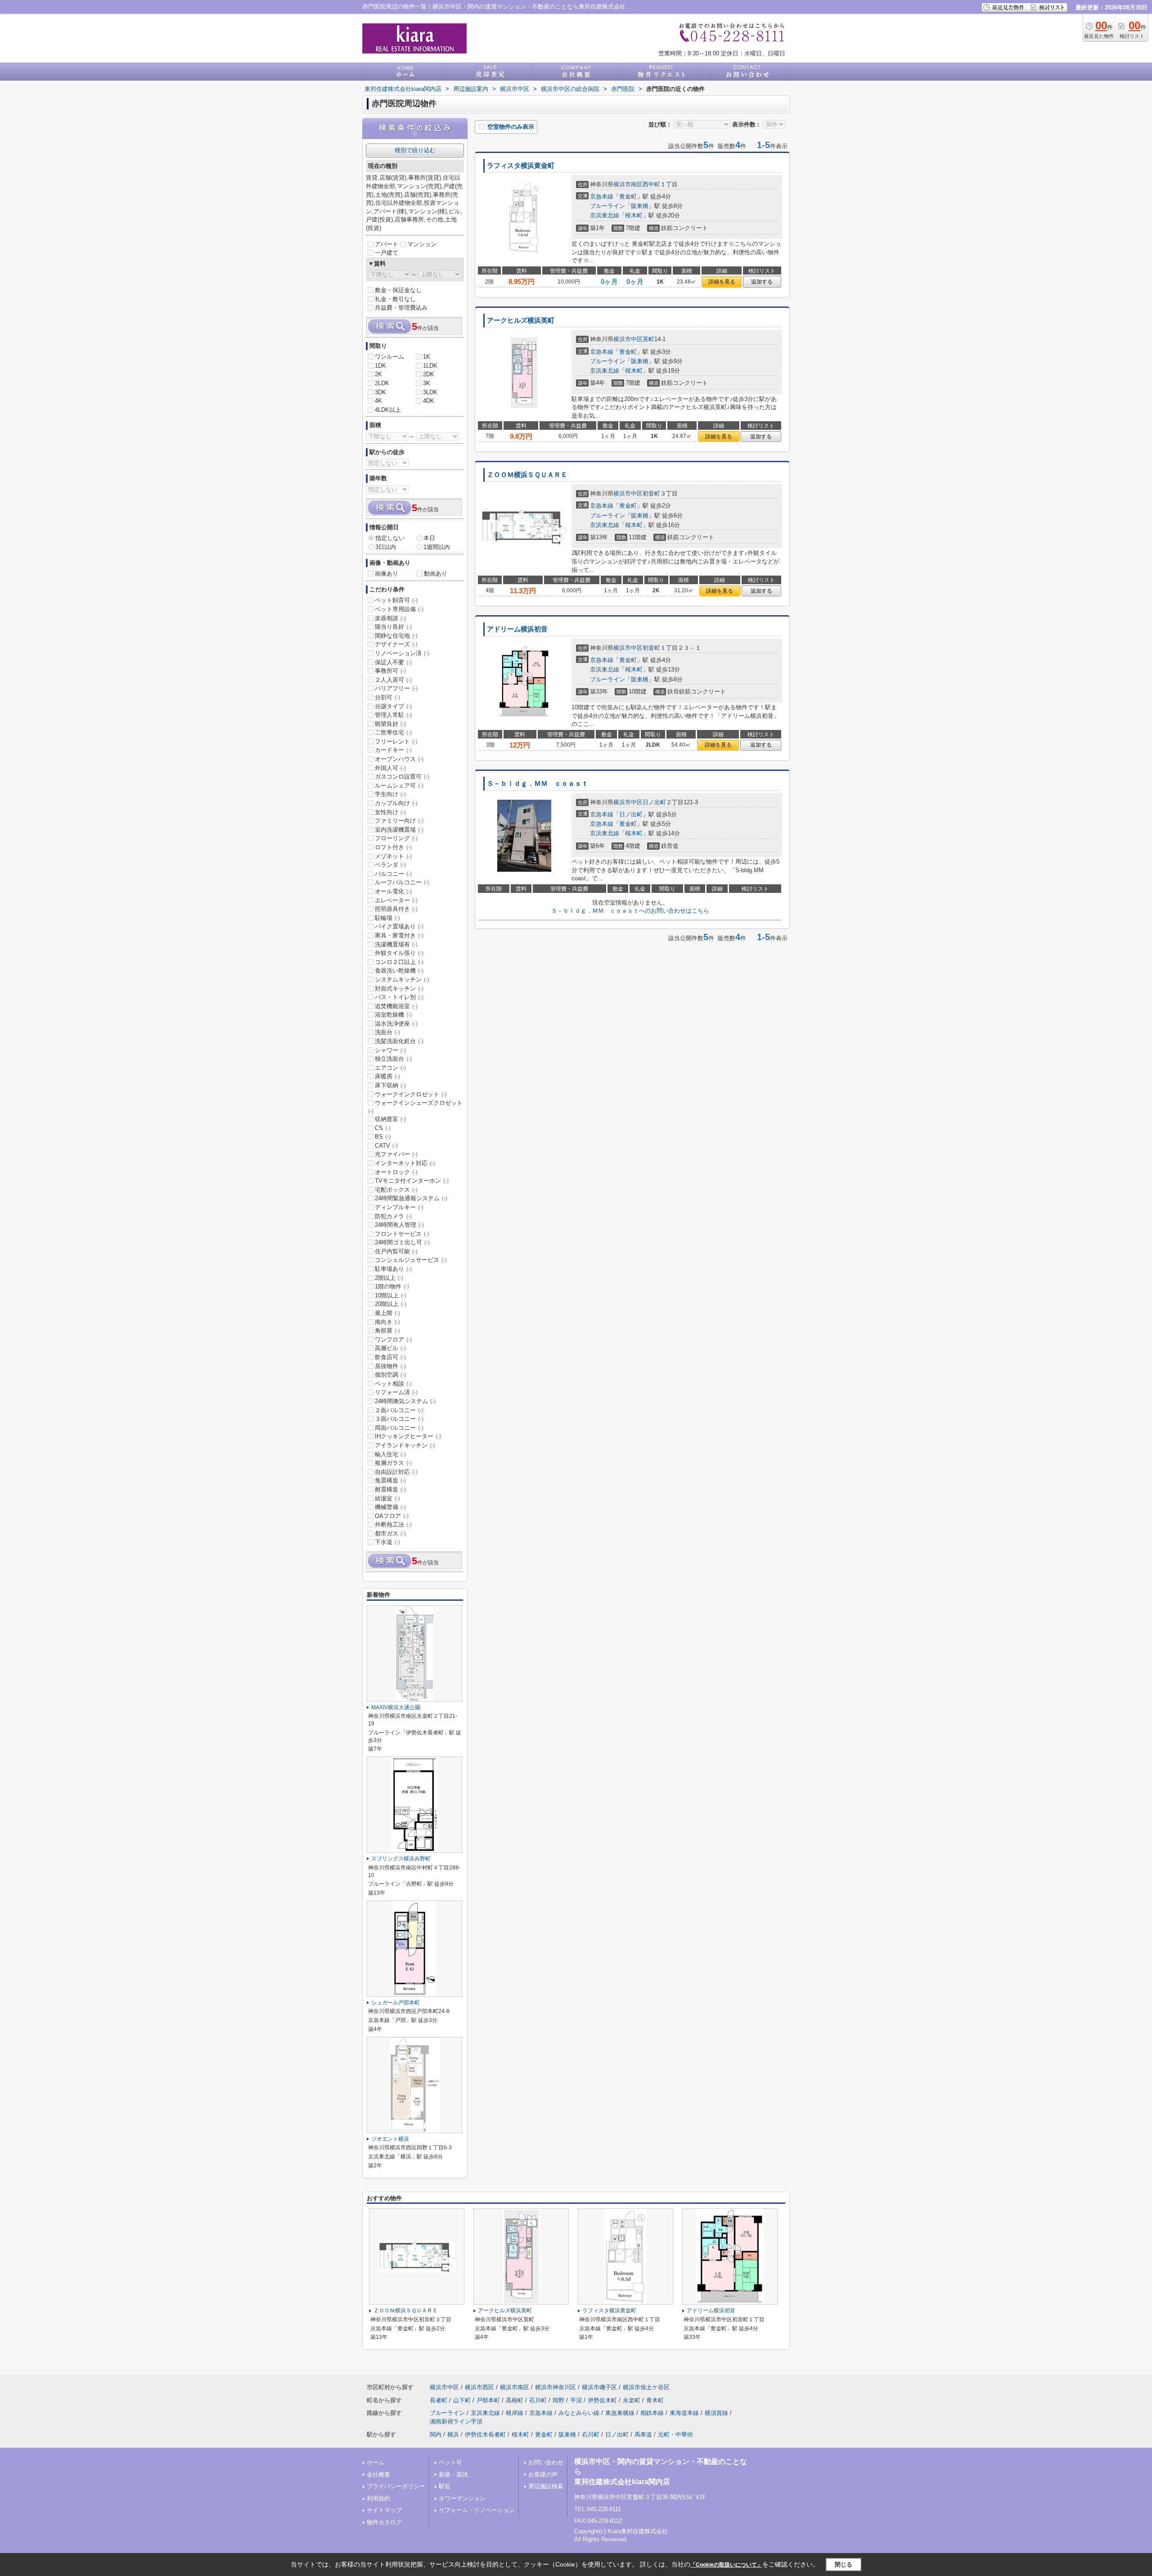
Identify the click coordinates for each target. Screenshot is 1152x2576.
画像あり (387, 574)
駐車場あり (393, 1269)
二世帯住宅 (393, 732)
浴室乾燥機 (393, 1015)
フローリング (396, 838)
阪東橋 (640, 206)
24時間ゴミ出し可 (402, 1242)
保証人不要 (393, 662)
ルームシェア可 (399, 786)
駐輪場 (387, 918)
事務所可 (390, 671)
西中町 (651, 184)
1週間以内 (437, 547)
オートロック (396, 1172)
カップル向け (396, 803)
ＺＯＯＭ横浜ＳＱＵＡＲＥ (527, 475)
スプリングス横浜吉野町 (401, 1859)
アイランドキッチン (405, 1445)
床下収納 (390, 1085)
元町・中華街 (675, 2434)
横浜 (453, 2434)
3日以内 (386, 547)
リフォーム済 (396, 1392)
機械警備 (390, 1507)
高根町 (515, 2400)
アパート (387, 244)
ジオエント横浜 (390, 2139)
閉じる (844, 2564)
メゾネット (393, 856)
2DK (429, 374)
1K (427, 357)
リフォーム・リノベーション (477, 2510)
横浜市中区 (628, 339)
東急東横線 (620, 2413)
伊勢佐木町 (602, 2400)
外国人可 (390, 768)
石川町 (538, 2400)
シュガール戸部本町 (396, 2003)
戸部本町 (488, 2400)
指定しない (390, 538)
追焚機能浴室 (396, 1006)
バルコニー (393, 874)
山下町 (462, 2400)
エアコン (390, 1068)
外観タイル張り (399, 953)
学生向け (390, 794)
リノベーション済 (402, 653)
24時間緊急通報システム (411, 1198)
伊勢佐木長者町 (485, 2434)
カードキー (393, 750)
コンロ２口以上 (399, 962)
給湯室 (387, 1498)
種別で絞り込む (415, 150)
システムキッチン (402, 980)
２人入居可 (393, 680)
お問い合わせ (546, 2462)
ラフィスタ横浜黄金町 (521, 166)
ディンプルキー (399, 1207)
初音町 (651, 493)
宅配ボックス (396, 1190)
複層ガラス (393, 1463)
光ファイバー (396, 1154)
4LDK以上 (388, 410)
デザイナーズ (396, 644)
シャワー (390, 1050)
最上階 (387, 1313)
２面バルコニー (399, 1410)
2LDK (382, 383)
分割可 (387, 697)
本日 (429, 538)
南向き (387, 1322)
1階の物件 (392, 1286)
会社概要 (378, 2475)
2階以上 (389, 1278)
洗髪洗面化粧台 (399, 1041)
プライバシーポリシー (396, 2486)
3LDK (430, 392)
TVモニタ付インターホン (412, 1181)
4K (378, 401)
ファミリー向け (399, 821)
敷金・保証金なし (398, 290)
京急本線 (602, 196)
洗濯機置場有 (396, 944)
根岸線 (515, 2413)
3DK (380, 392)
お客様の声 (543, 2475)
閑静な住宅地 (396, 636)
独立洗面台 (393, 1059)
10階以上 (391, 1295)
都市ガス (390, 1533)
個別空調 (390, 1375)
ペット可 (450, 2462)
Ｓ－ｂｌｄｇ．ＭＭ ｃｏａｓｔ (538, 784)
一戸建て (387, 253)
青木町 (655, 2400)
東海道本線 (684, 2413)
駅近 (445, 2486)
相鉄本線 (652, 2413)
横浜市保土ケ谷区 (646, 2387)
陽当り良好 (393, 627)
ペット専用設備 (399, 609)
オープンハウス (399, 759)
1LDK (430, 366)
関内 (436, 2434)
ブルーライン (607, 206)
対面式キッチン (399, 989)
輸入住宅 (390, 1454)
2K (378, 374)
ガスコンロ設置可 (402, 777)
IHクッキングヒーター (408, 1436)
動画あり (436, 574)
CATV (386, 1146)
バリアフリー (396, 688)
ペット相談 (393, 1384)
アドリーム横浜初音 (517, 629)
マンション (422, 244)
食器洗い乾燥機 (399, 971)
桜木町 (634, 215)
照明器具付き (396, 909)
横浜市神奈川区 (556, 2387)
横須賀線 (716, 2413)
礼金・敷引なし (395, 299)
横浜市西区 (479, 2387)
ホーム (376, 2462)
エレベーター (396, 900)
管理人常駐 (393, 715)
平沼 (576, 2400)
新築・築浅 (453, 2475)
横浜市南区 (628, 184)
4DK (429, 401)
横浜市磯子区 (599, 2387)
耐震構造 (390, 1489)
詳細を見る (722, 282)
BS (383, 1137)
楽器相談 (390, 618)
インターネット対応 (405, 1163)
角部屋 (387, 1331)
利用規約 (378, 2498)
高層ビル (390, 1348)
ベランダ (390, 865)
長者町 (439, 2400)
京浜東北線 (605, 215)
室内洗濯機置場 (399, 830)
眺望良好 (390, 724)
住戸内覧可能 (396, 1251)
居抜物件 (390, 1366)
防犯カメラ (393, 1216)
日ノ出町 (654, 802)
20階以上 (391, 1304)
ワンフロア (393, 1340)
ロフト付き (393, 847)
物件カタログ (384, 2522)
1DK (380, 366)
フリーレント (396, 741)
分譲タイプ (393, 706)
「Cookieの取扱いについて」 (726, 2565)
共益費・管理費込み (401, 308)
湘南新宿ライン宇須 (456, 2421)
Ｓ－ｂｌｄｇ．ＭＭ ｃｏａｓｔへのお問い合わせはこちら (630, 911)
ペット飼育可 (396, 600)
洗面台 (387, 1032)
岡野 (558, 2400)
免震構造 (390, 1480)
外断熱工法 (393, 1524)
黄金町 (628, 196)
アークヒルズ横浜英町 (521, 320)
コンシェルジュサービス (411, 1260)
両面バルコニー (399, 1428)
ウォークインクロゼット (411, 1094)
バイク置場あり (399, 926)
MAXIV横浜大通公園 (396, 1707)
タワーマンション (462, 2498)
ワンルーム (389, 357)
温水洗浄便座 (396, 1024)
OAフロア (392, 1516)
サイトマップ (384, 2510)
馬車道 (643, 2434)
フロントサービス (402, 1234)
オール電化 (393, 891)
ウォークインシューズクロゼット (415, 1107)
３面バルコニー (399, 1419)
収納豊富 (390, 1119)
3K (427, 383)
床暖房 (387, 1076)
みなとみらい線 (579, 2413)
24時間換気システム (405, 1401)
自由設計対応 (396, 1472)
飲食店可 (390, 1357)
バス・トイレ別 (399, 997)
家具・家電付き (399, 935)
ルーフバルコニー (402, 882)
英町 (648, 339)
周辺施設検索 (546, 2486)
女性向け (390, 812)
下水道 (387, 1542)
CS (383, 1128)
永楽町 (632, 2400)
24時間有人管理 (399, 1225)
